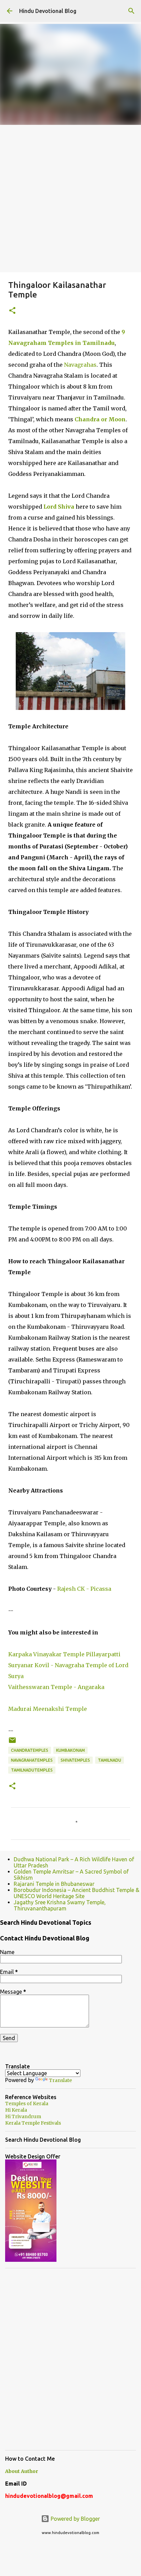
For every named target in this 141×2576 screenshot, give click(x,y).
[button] (12, 311)
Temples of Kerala (27, 2104)
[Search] (131, 11)
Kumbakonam (70, 1750)
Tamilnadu (110, 1760)
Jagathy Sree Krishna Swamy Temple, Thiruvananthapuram (60, 1905)
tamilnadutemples (32, 1770)
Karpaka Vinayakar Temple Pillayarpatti (64, 1654)
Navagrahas (80, 365)
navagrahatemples (32, 1760)
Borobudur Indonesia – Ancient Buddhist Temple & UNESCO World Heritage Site (76, 1893)
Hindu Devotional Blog (48, 11)
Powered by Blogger (75, 2519)
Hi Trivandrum (23, 2116)
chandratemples (30, 1750)
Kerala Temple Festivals (33, 2123)
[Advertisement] (70, 199)
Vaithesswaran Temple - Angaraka (56, 1687)
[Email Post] (12, 1743)
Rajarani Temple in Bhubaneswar (54, 1884)
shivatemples (75, 1760)
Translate (60, 2080)
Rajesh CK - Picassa (84, 1589)
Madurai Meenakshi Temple (48, 1709)
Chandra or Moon (100, 419)
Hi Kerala (16, 2110)
